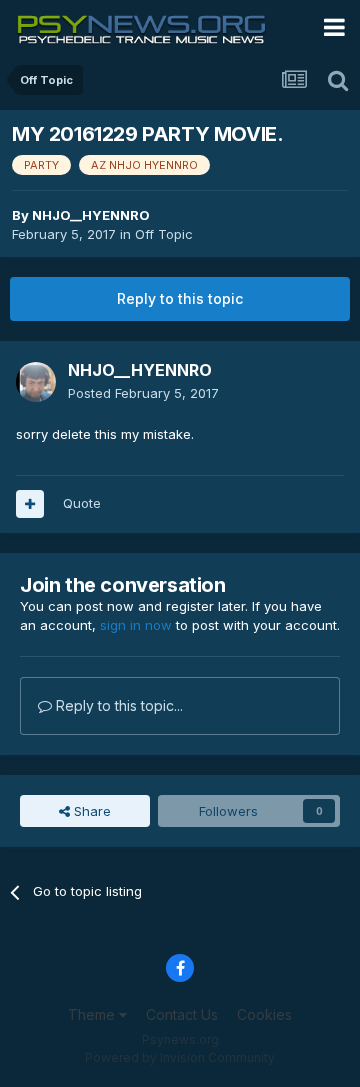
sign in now (136, 625)
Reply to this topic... (117, 705)
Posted (143, 393)
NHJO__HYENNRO (91, 215)
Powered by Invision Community (180, 1057)
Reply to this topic (180, 298)
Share (90, 811)
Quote (82, 503)
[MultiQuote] (30, 504)
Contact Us (182, 1014)
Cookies (264, 1014)
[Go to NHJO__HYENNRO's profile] (36, 382)
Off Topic (164, 234)
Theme (93, 1014)
